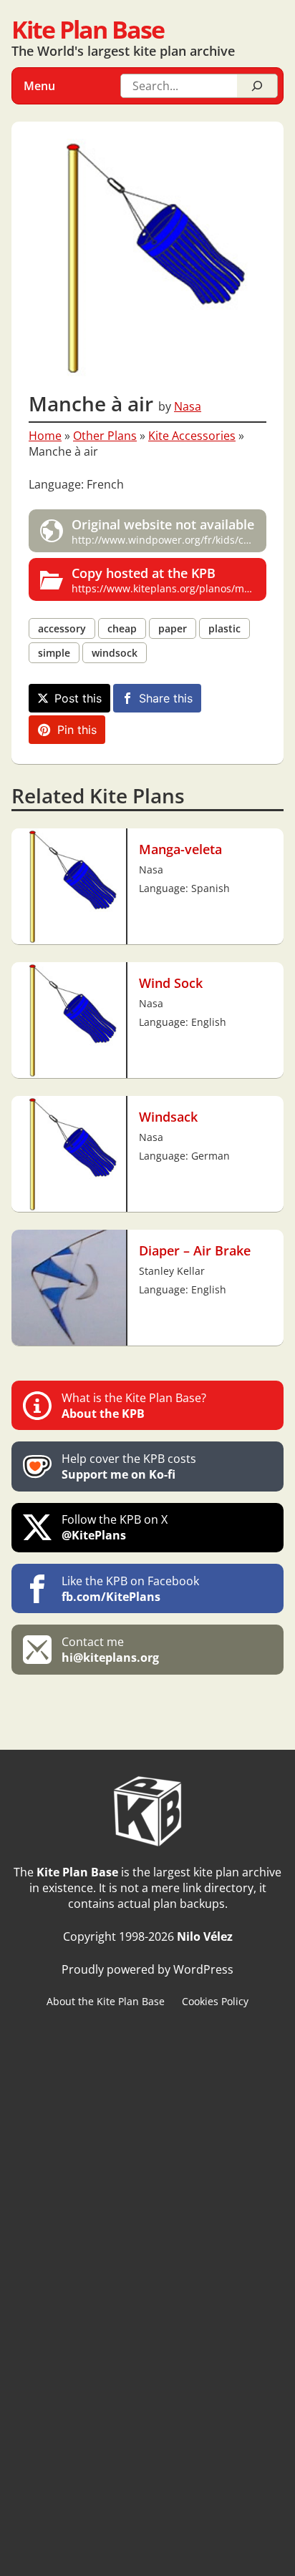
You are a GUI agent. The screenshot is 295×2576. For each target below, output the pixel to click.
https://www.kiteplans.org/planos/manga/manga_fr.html (169, 579)
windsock (115, 653)
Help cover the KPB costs (129, 1466)
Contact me (110, 1650)
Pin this (77, 730)
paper (173, 628)
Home (45, 436)
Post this (78, 698)
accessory (62, 628)
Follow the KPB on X (115, 1527)
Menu (39, 86)
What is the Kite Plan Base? (134, 1406)
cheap (122, 628)
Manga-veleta (180, 849)
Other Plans (105, 436)
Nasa (188, 406)
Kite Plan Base (88, 29)
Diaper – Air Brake (195, 1250)
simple (54, 653)
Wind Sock (171, 983)
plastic (224, 628)
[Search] (257, 86)
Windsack (168, 1116)
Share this (166, 698)
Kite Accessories (192, 436)
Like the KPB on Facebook (130, 1589)
